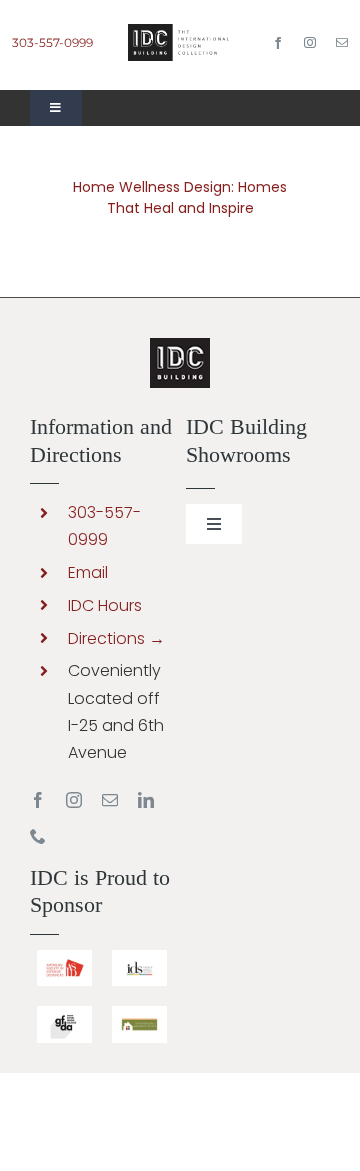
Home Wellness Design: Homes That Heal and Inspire (180, 197)
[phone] (38, 836)
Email (88, 572)
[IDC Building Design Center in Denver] (179, 31)
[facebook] (278, 43)
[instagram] (310, 43)
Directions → (116, 638)
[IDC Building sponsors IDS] (139, 957)
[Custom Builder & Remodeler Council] (139, 1013)
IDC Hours (105, 605)
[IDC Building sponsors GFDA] (64, 1013)
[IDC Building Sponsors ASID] (64, 957)
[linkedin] (146, 800)
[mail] (342, 43)
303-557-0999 (52, 42)
